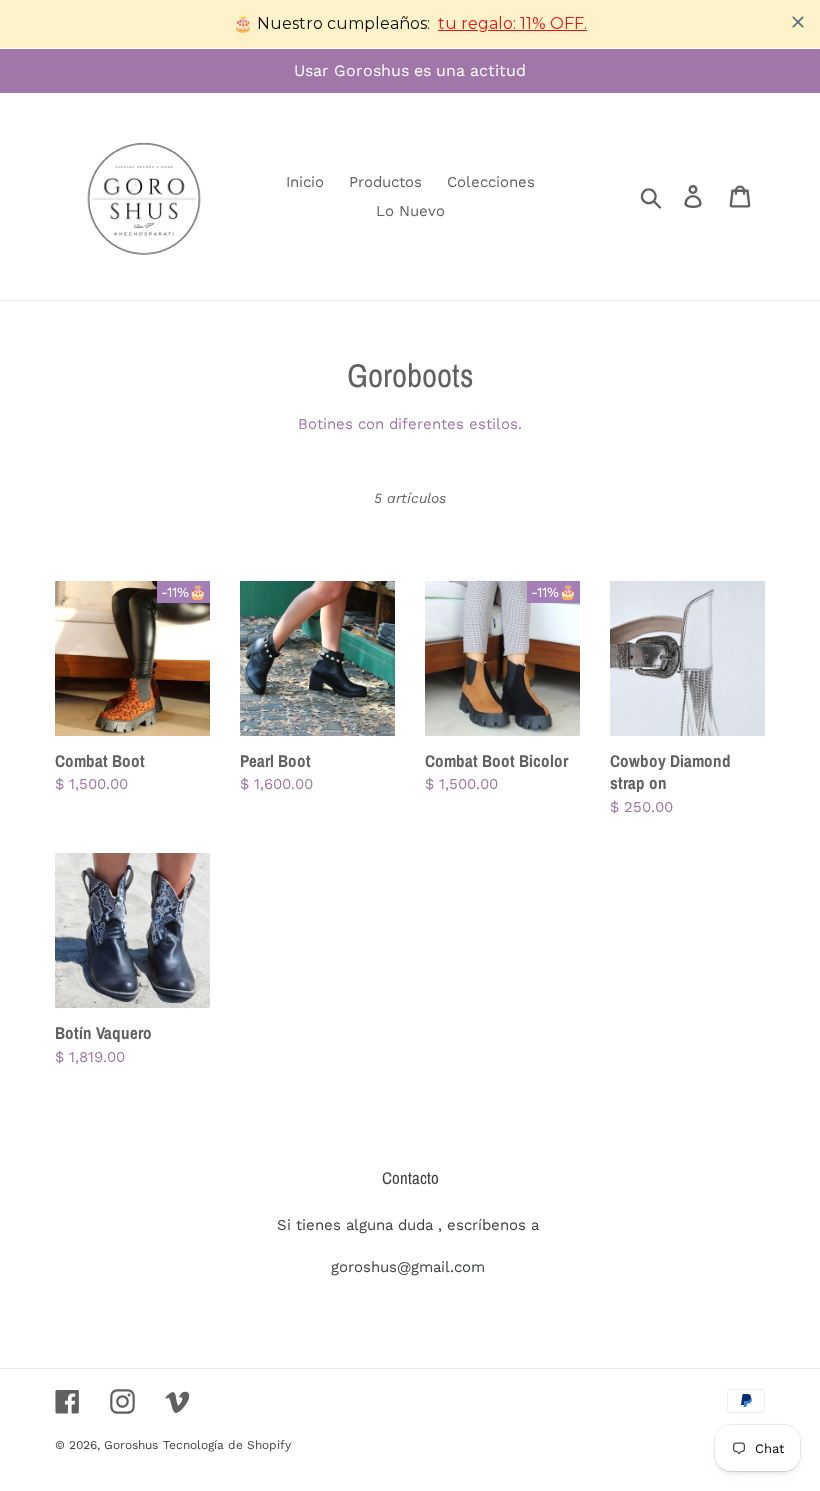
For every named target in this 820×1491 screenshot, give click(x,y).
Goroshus (131, 1445)
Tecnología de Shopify (227, 1445)
